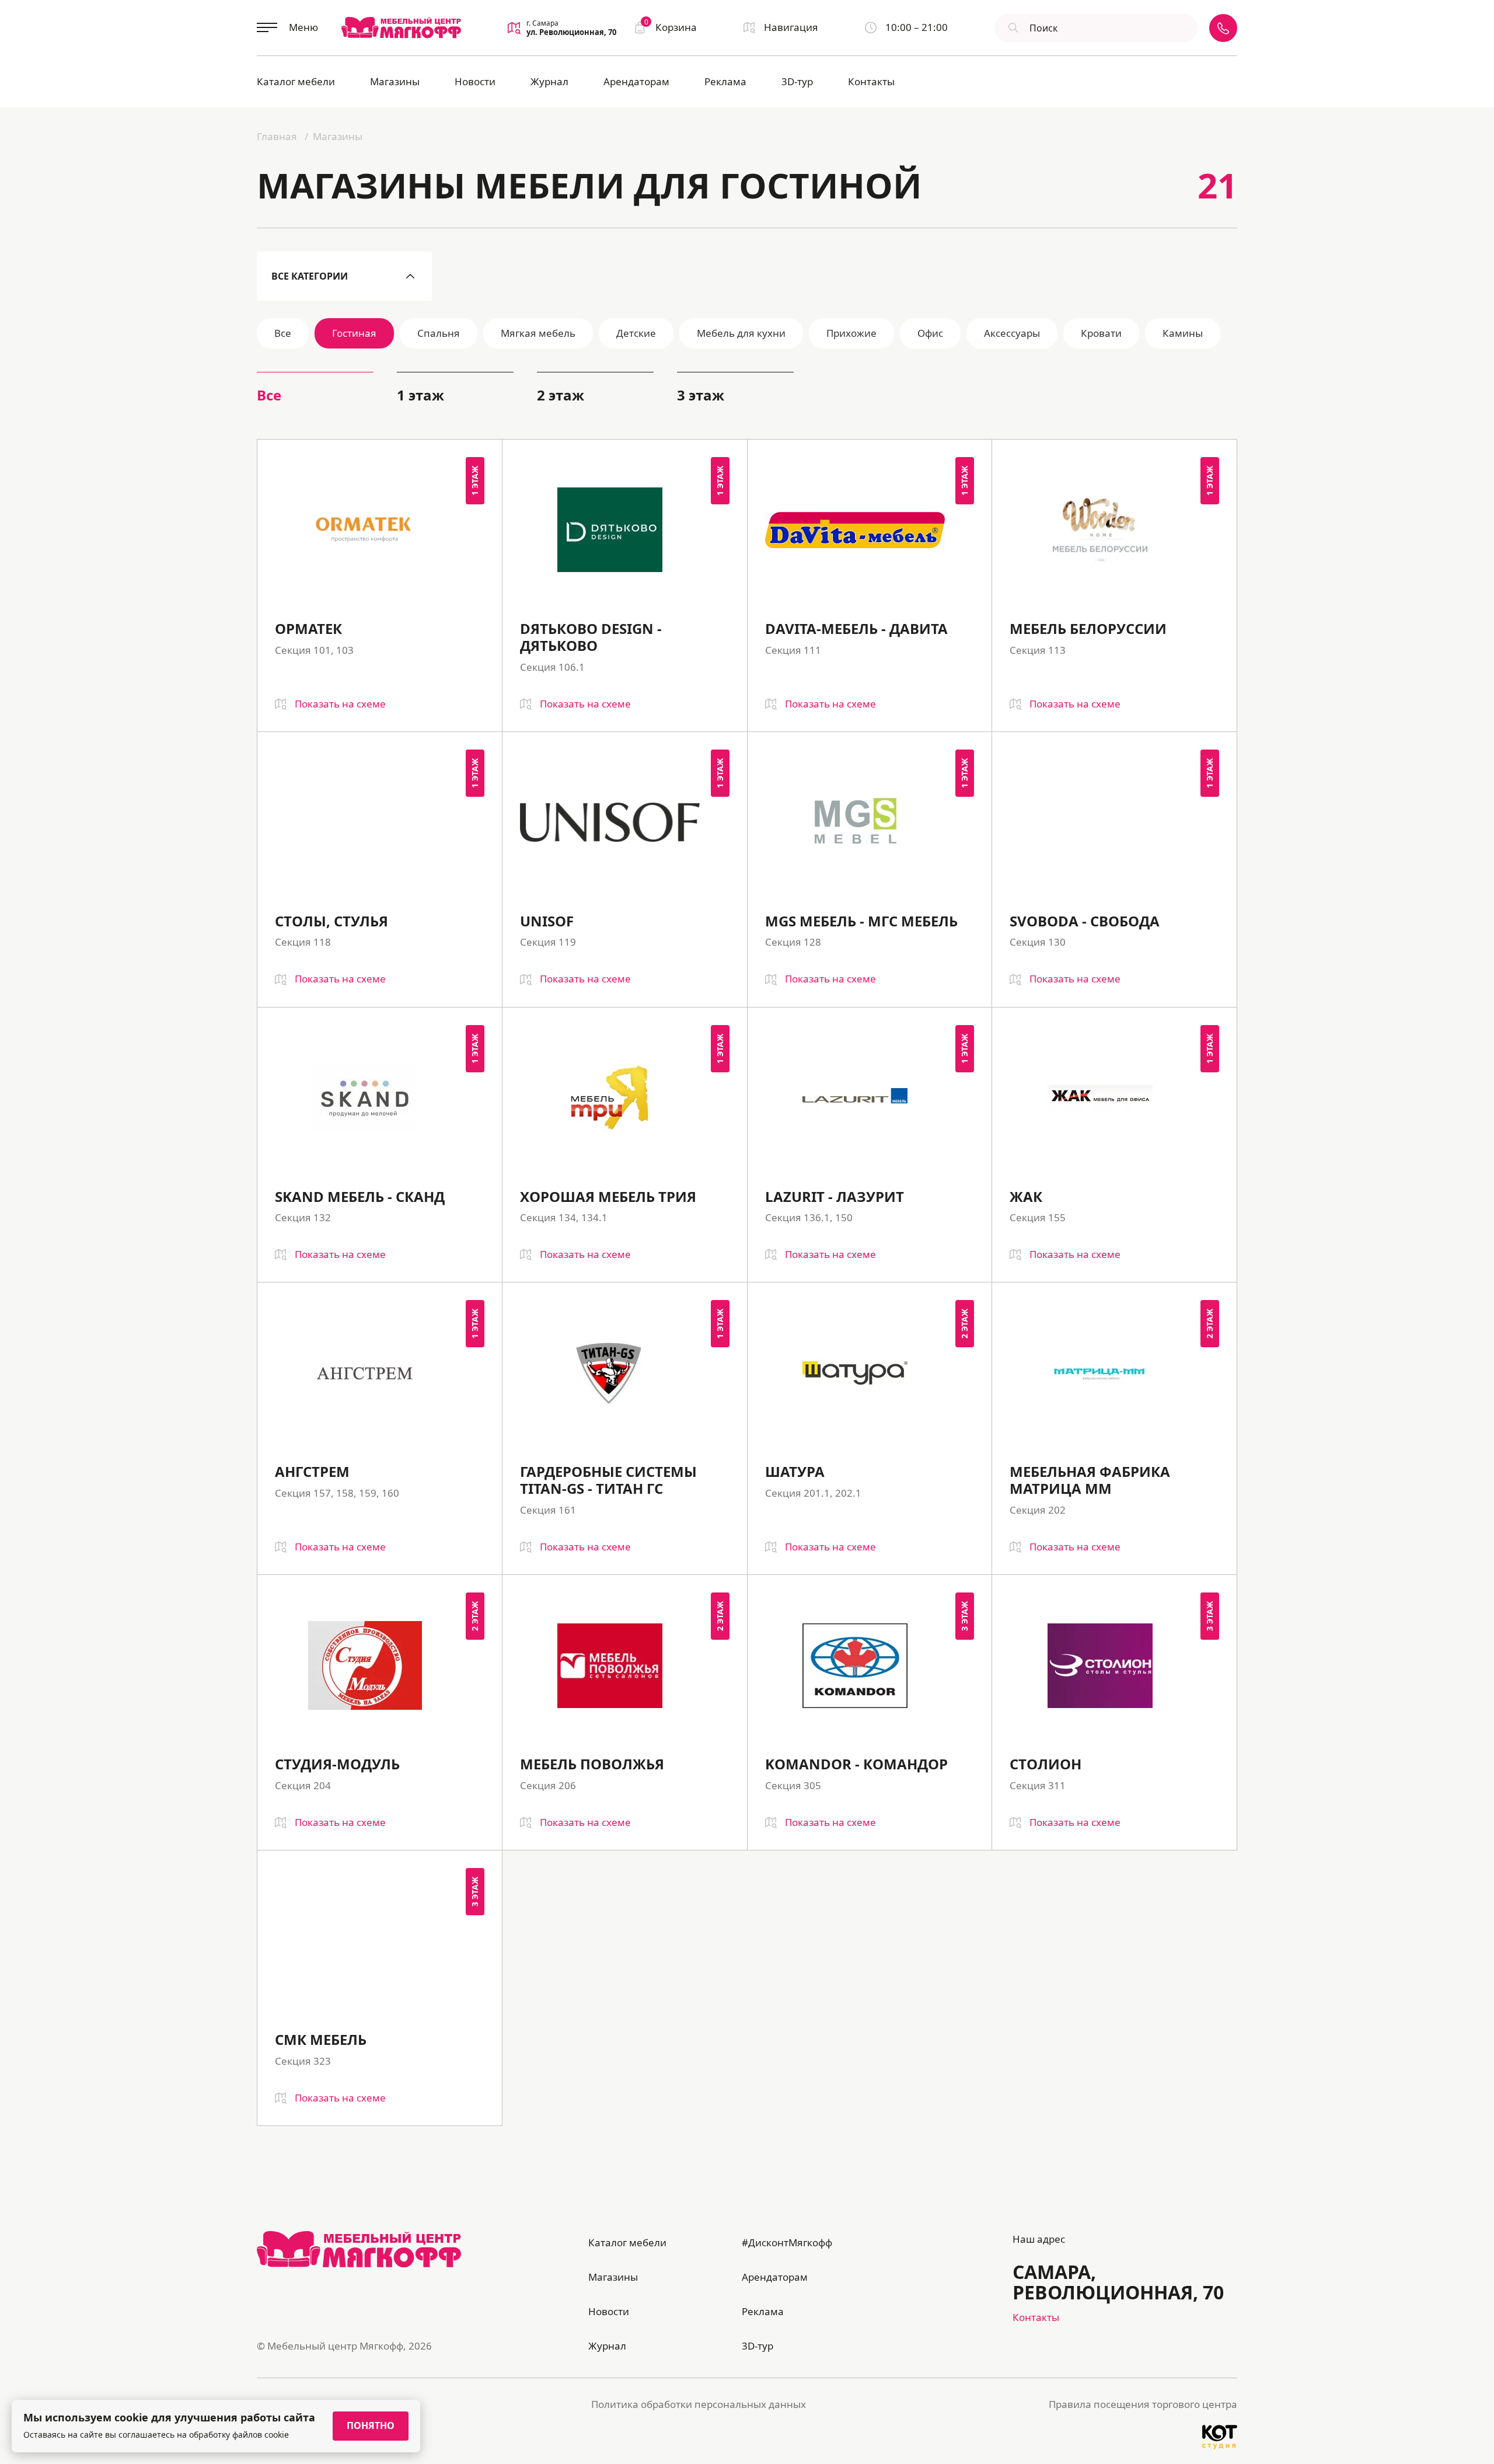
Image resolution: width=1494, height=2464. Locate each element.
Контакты (871, 81)
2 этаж (561, 395)
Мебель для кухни (741, 333)
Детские (636, 333)
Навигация (791, 27)
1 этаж (420, 395)
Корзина (671, 27)
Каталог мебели (296, 81)
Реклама (725, 81)
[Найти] (1012, 28)
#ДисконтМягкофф (787, 2242)
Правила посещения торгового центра (1143, 2404)
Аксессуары (1012, 333)
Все (283, 333)
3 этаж (701, 395)
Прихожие (851, 333)
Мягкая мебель (538, 333)
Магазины (395, 81)
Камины (1183, 333)
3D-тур (797, 81)
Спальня (439, 333)
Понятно (371, 2425)
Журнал (549, 81)
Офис (930, 333)
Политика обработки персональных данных (699, 2404)
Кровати (1101, 333)
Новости (475, 81)
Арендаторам (636, 81)
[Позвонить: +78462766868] (1223, 28)
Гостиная (354, 333)
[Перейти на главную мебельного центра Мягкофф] (401, 27)
